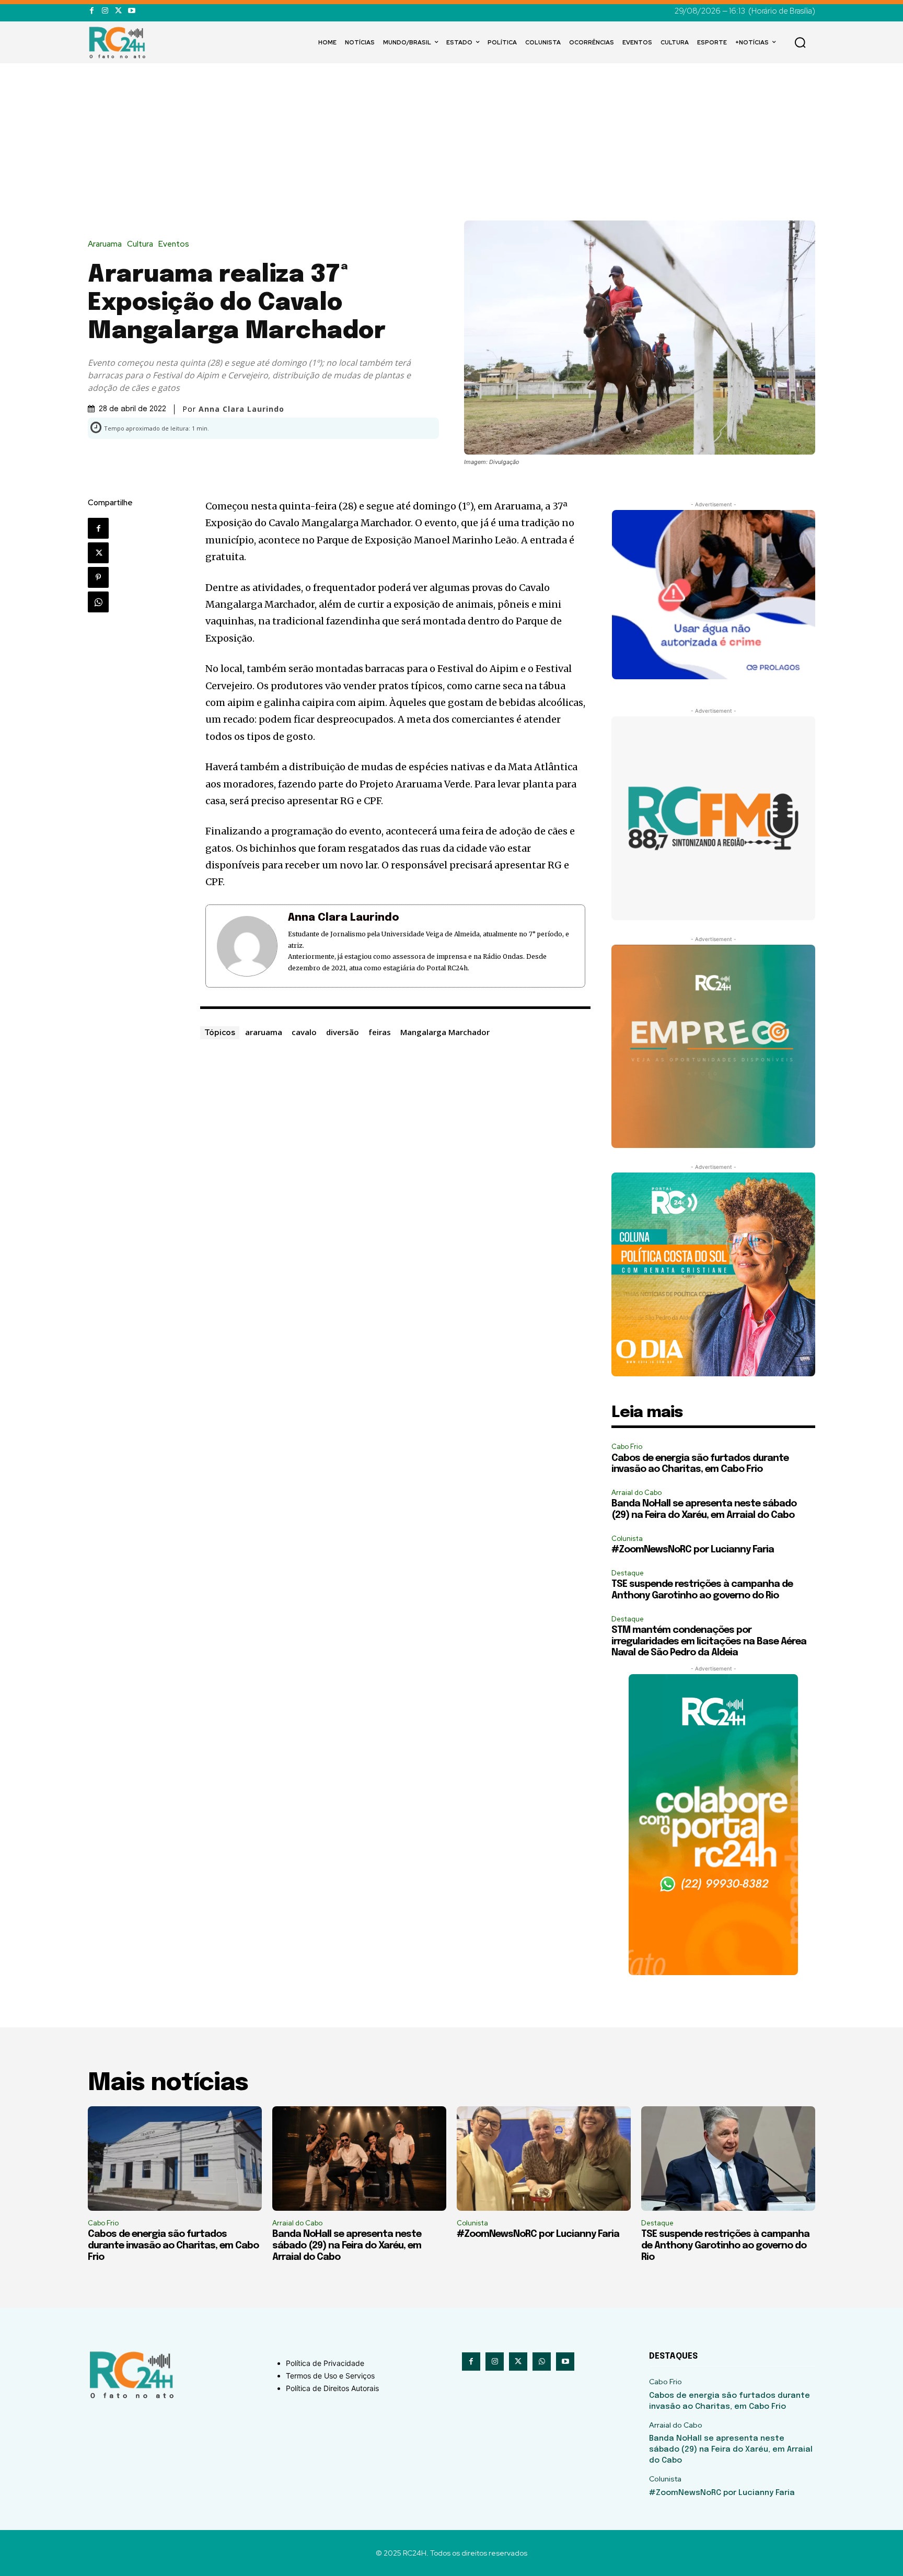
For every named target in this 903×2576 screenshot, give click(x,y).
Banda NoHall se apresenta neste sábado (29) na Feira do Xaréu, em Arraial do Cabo (347, 2246)
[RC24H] (119, 42)
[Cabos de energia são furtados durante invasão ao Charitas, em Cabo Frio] (175, 2159)
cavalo (304, 1032)
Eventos (174, 244)
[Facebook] (92, 11)
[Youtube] (131, 11)
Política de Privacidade (325, 2363)
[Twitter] (118, 11)
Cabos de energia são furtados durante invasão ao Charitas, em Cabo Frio (173, 2246)
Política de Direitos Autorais (332, 2388)
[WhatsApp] (98, 602)
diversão (343, 1032)
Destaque (628, 1573)
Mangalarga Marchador (445, 1032)
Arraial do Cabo (636, 1493)
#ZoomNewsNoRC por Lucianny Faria (693, 1550)
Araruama (105, 244)
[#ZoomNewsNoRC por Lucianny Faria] (544, 2159)
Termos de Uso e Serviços (330, 2376)
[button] (800, 42)
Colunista (627, 1539)
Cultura (140, 244)
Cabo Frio (627, 1447)
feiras (380, 1032)
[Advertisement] (451, 142)
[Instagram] (105, 11)
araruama (264, 1032)
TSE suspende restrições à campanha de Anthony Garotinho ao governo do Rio (725, 2246)
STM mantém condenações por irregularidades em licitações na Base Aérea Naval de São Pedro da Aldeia (709, 1641)
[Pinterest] (98, 577)
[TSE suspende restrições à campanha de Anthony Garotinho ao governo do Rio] (728, 2159)
